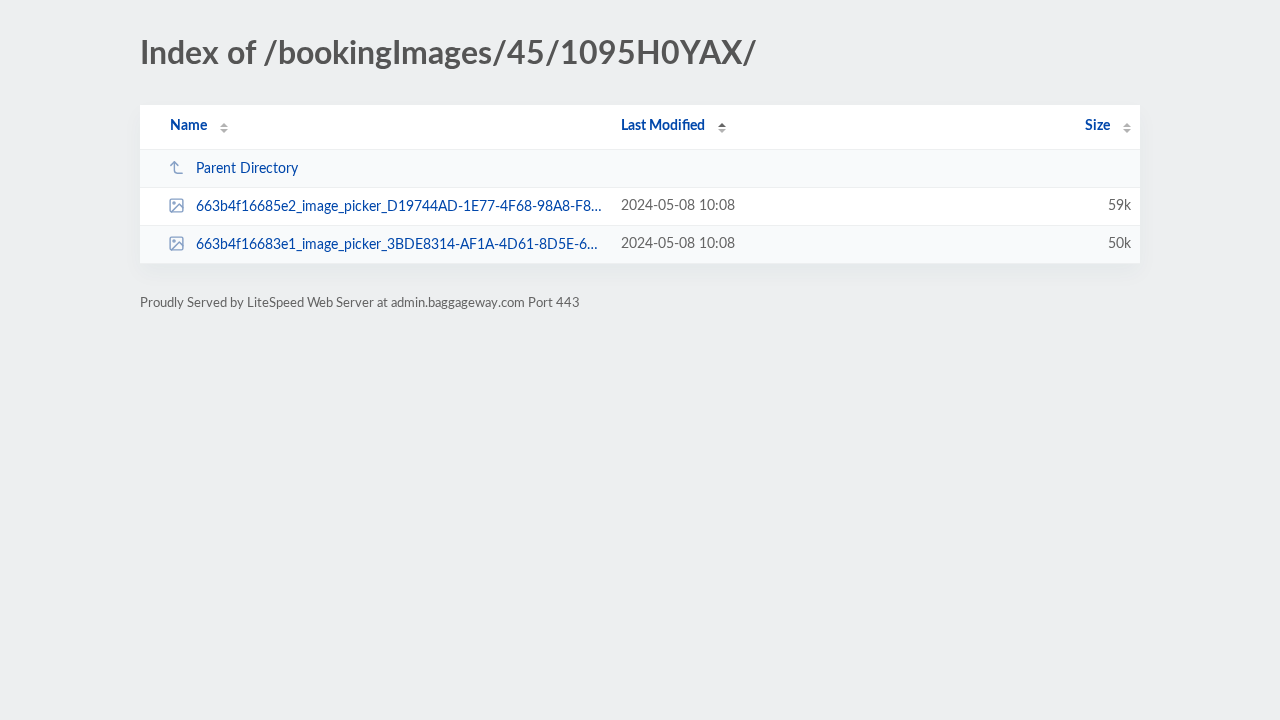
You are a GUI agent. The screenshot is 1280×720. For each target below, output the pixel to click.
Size (1097, 126)
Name (188, 126)
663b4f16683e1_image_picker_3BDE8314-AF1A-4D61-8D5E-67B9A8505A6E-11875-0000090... (399, 245)
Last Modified (663, 126)
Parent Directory (247, 169)
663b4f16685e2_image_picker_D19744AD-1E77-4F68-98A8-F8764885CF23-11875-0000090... (399, 207)
